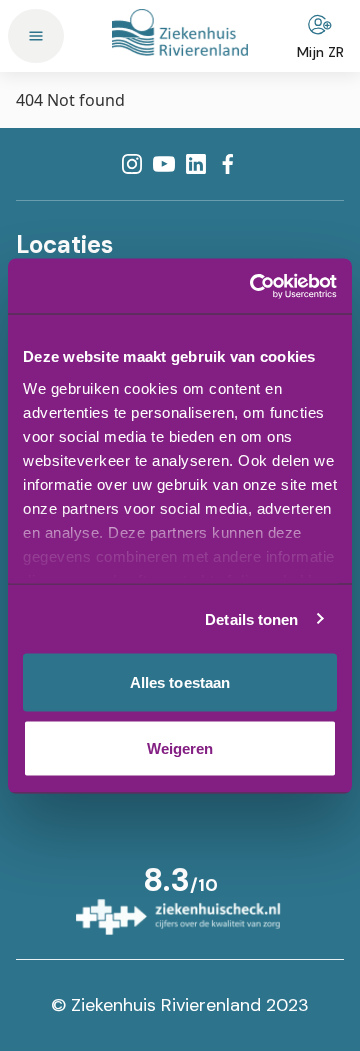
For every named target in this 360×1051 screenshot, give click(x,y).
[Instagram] (132, 164)
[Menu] (36, 36)
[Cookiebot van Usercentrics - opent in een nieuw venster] (254, 286)
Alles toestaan (180, 682)
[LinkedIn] (196, 164)
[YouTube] (164, 164)
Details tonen (251, 618)
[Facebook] (228, 164)
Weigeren (180, 747)
